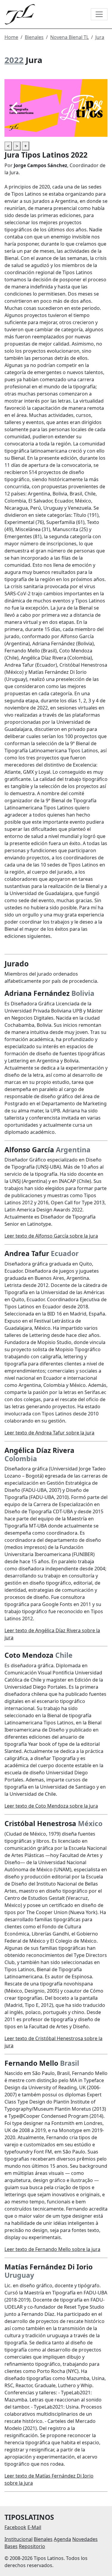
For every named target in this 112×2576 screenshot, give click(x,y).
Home (11, 37)
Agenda (62, 2539)
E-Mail (34, 2527)
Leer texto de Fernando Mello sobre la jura (52, 2249)
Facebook (15, 2527)
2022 (14, 60)
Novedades (85, 2539)
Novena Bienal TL (69, 37)
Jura (100, 37)
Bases (11, 2546)
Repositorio (32, 2546)
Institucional (19, 2539)
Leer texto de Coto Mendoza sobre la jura (51, 1806)
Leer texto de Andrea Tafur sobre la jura (49, 1433)
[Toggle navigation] (99, 14)
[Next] (97, 108)
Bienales (34, 37)
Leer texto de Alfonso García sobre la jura (51, 1236)
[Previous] (15, 108)
